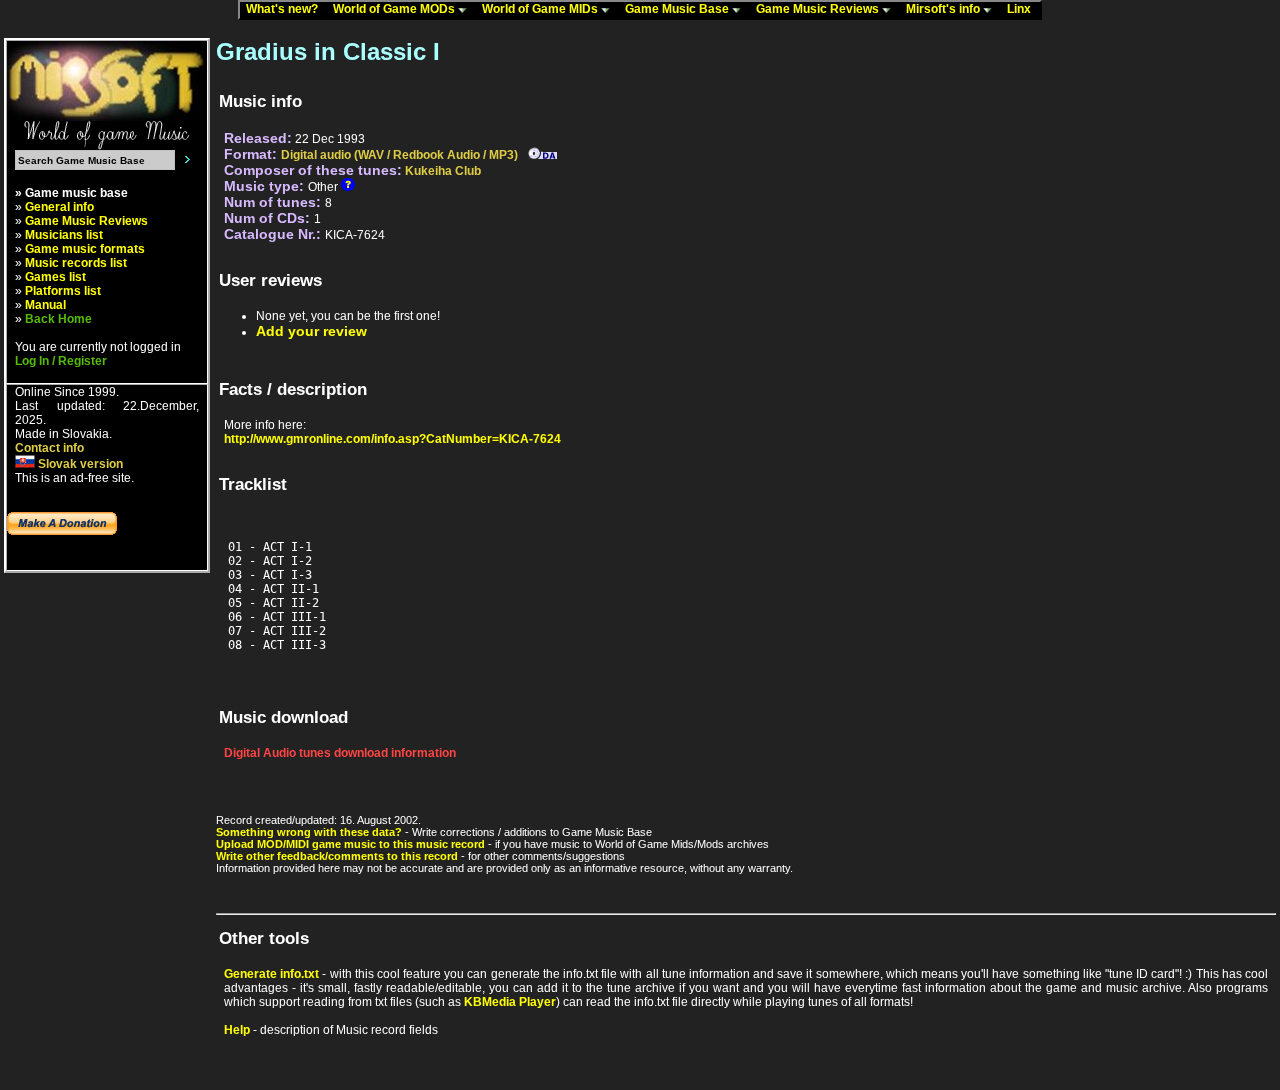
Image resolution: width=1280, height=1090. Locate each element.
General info (59, 207)
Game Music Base (678, 9)
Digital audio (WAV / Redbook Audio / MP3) (399, 155)
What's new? (286, 9)
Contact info (49, 448)
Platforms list (63, 291)
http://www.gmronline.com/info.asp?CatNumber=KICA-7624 (392, 439)
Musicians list (64, 235)
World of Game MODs (395, 9)
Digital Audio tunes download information (340, 753)
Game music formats (85, 249)
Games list (55, 277)
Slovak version (79, 464)
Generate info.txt (271, 974)
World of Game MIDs (541, 9)
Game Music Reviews (819, 9)
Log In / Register (61, 361)
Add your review (311, 331)
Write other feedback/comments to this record (337, 856)
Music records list (76, 263)
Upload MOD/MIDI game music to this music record (350, 844)
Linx (1023, 9)
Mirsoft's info (944, 9)
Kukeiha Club (443, 171)
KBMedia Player (510, 1002)
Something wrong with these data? (309, 832)
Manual (45, 305)
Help (237, 1030)
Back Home (58, 319)
